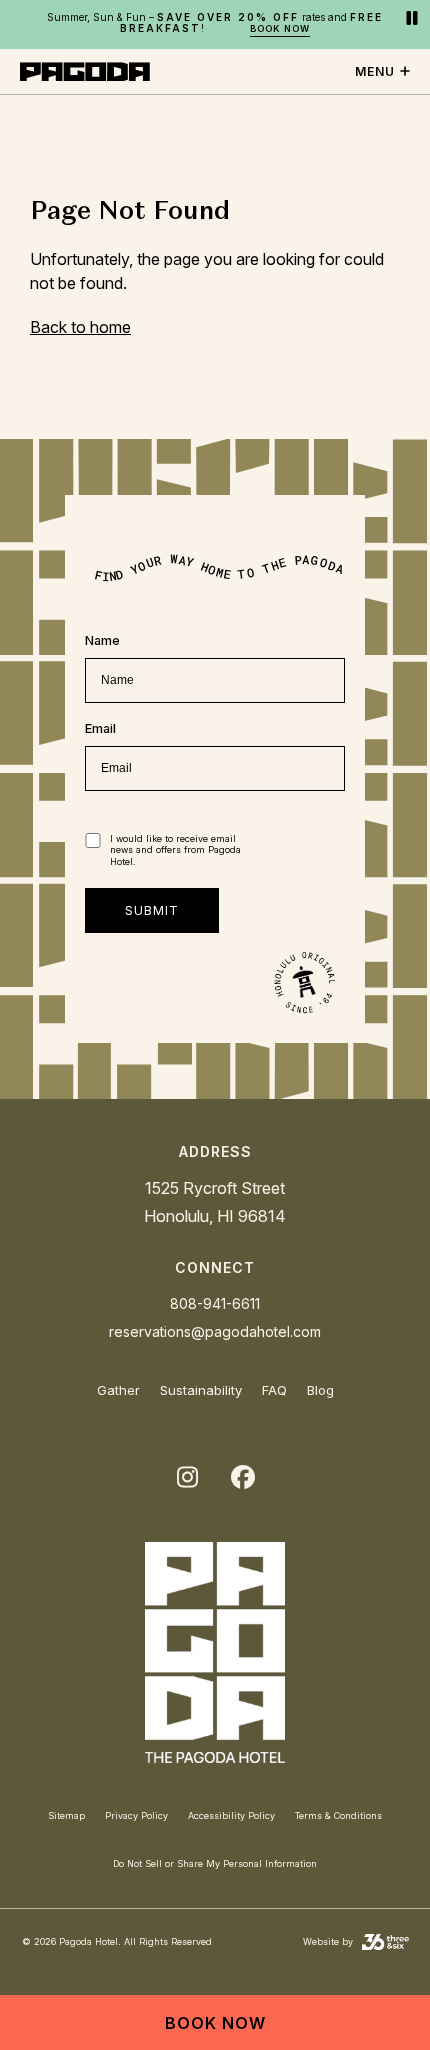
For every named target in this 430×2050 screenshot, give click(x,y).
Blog (320, 1390)
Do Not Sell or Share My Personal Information (215, 1863)
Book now (280, 29)
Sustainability (201, 1390)
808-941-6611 (215, 1303)
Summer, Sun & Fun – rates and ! (215, 23)
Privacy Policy (136, 1815)
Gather (118, 1390)
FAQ (274, 1390)
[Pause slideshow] (412, 19)
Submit (152, 910)
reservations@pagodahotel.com (215, 1331)
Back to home (80, 327)
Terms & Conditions (338, 1815)
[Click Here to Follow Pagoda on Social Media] (187, 1478)
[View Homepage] (215, 1657)
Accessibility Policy (231, 1815)
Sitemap (66, 1815)
